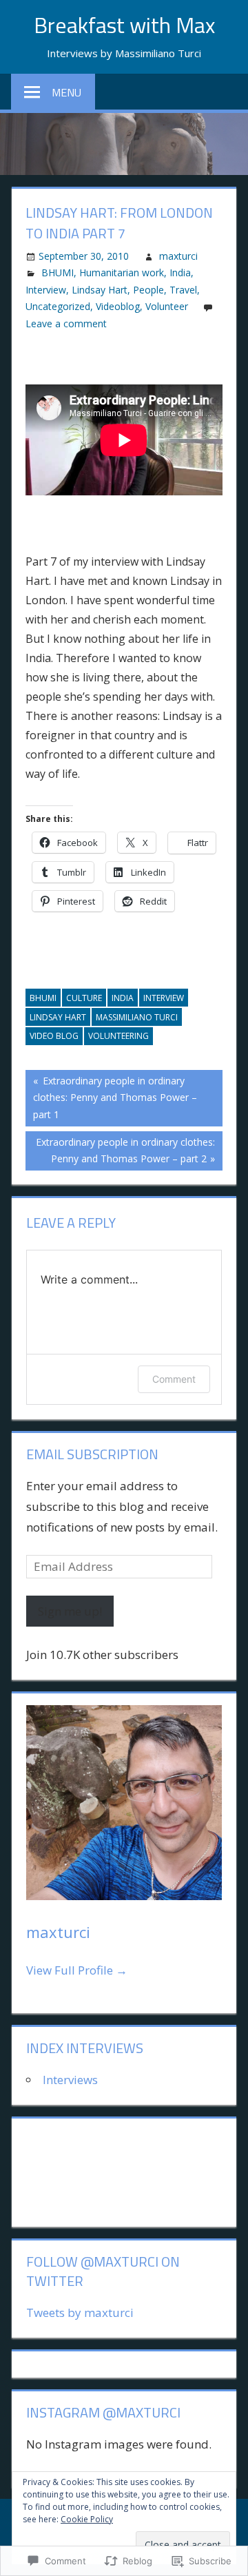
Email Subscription (92, 1454)
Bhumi (43, 998)
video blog (54, 1036)
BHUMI (58, 272)
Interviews (70, 2080)
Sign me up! (70, 1611)
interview (164, 998)
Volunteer (167, 306)
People (148, 290)
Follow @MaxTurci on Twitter (103, 2271)
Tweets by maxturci (80, 2312)
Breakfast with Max (124, 25)
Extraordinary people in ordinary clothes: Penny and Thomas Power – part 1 (111, 1097)
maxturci (178, 256)
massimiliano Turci (137, 1017)
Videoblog (118, 306)
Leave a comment (66, 323)
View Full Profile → (77, 1970)
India (180, 272)
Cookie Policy (87, 2519)
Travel (183, 290)
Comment (174, 1379)
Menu (66, 92)
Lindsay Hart (100, 290)
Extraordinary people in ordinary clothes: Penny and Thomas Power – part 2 (120, 1150)
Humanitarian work (122, 272)
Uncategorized (58, 306)
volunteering (118, 1036)
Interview (46, 290)
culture (84, 998)
